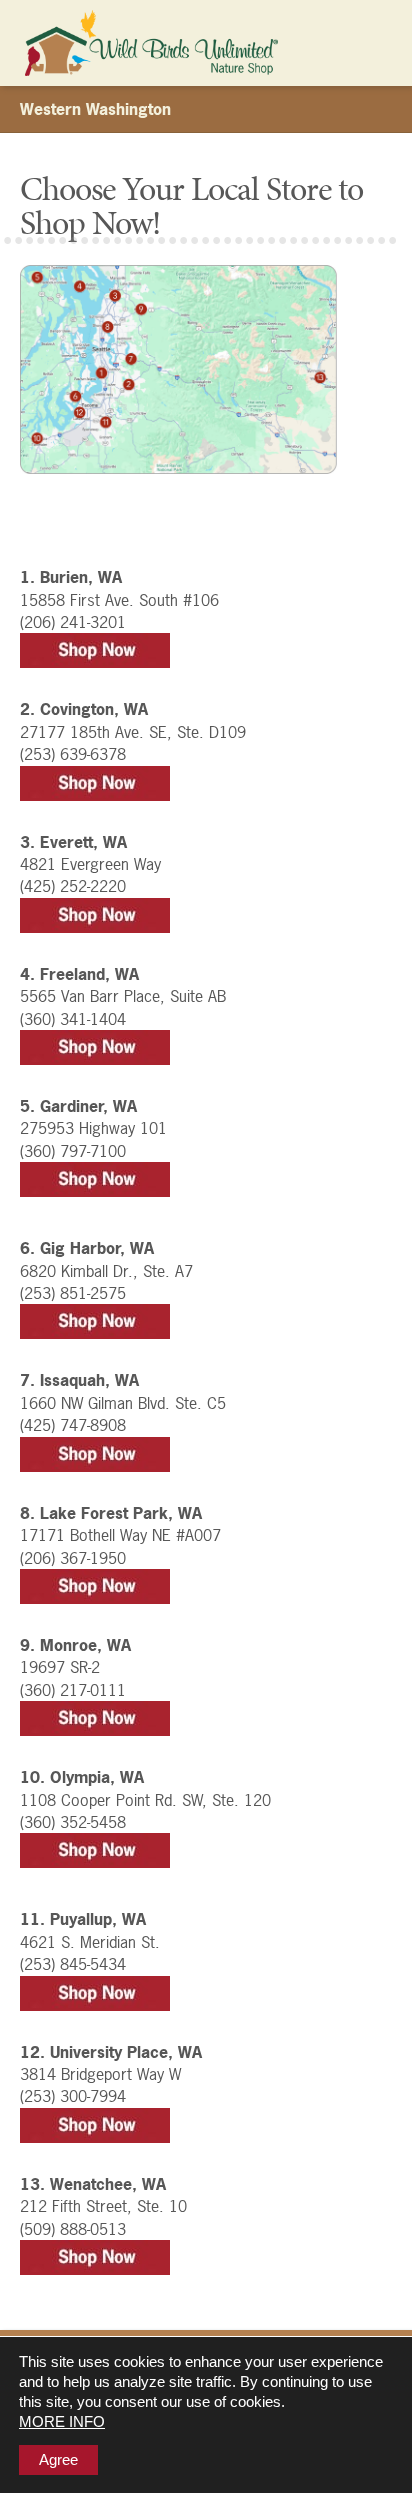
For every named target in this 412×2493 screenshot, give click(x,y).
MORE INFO (62, 2421)
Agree (58, 2459)
